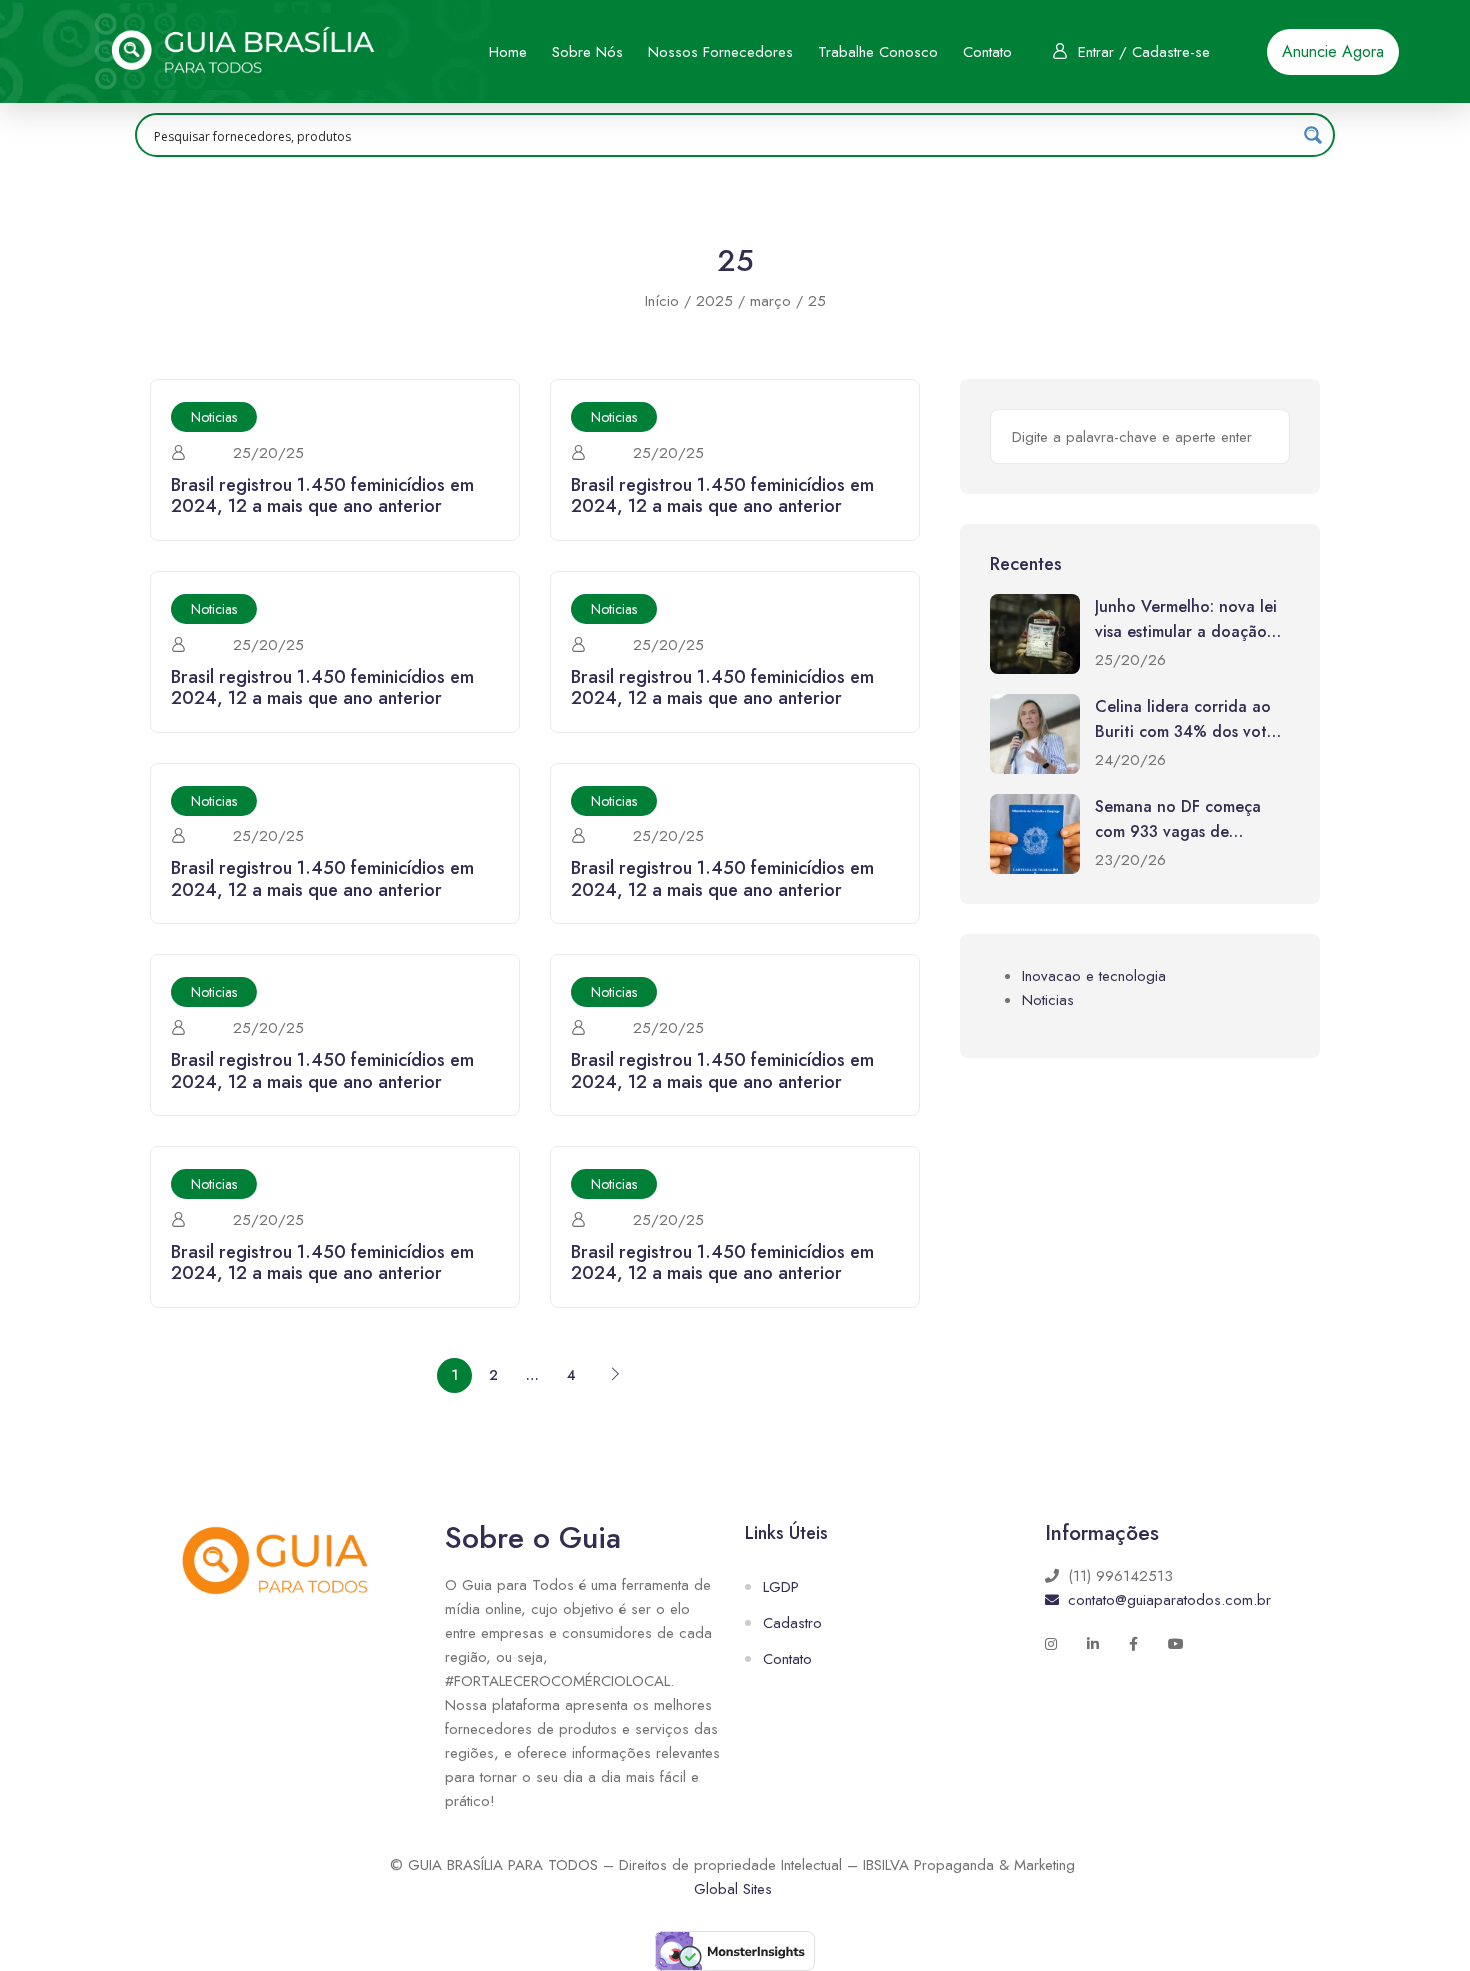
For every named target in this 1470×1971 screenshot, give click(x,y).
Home (508, 52)
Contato (987, 52)
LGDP (781, 1587)
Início (662, 301)
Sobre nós (587, 52)
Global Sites (733, 1889)
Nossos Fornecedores (720, 52)
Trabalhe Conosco (878, 52)
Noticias (214, 417)
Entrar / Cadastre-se (1144, 52)
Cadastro (792, 1623)
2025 (714, 301)
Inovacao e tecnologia (1094, 976)
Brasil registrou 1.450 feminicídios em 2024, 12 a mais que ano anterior (322, 496)
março (770, 301)
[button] (1333, 52)
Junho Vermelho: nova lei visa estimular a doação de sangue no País (1186, 632)
